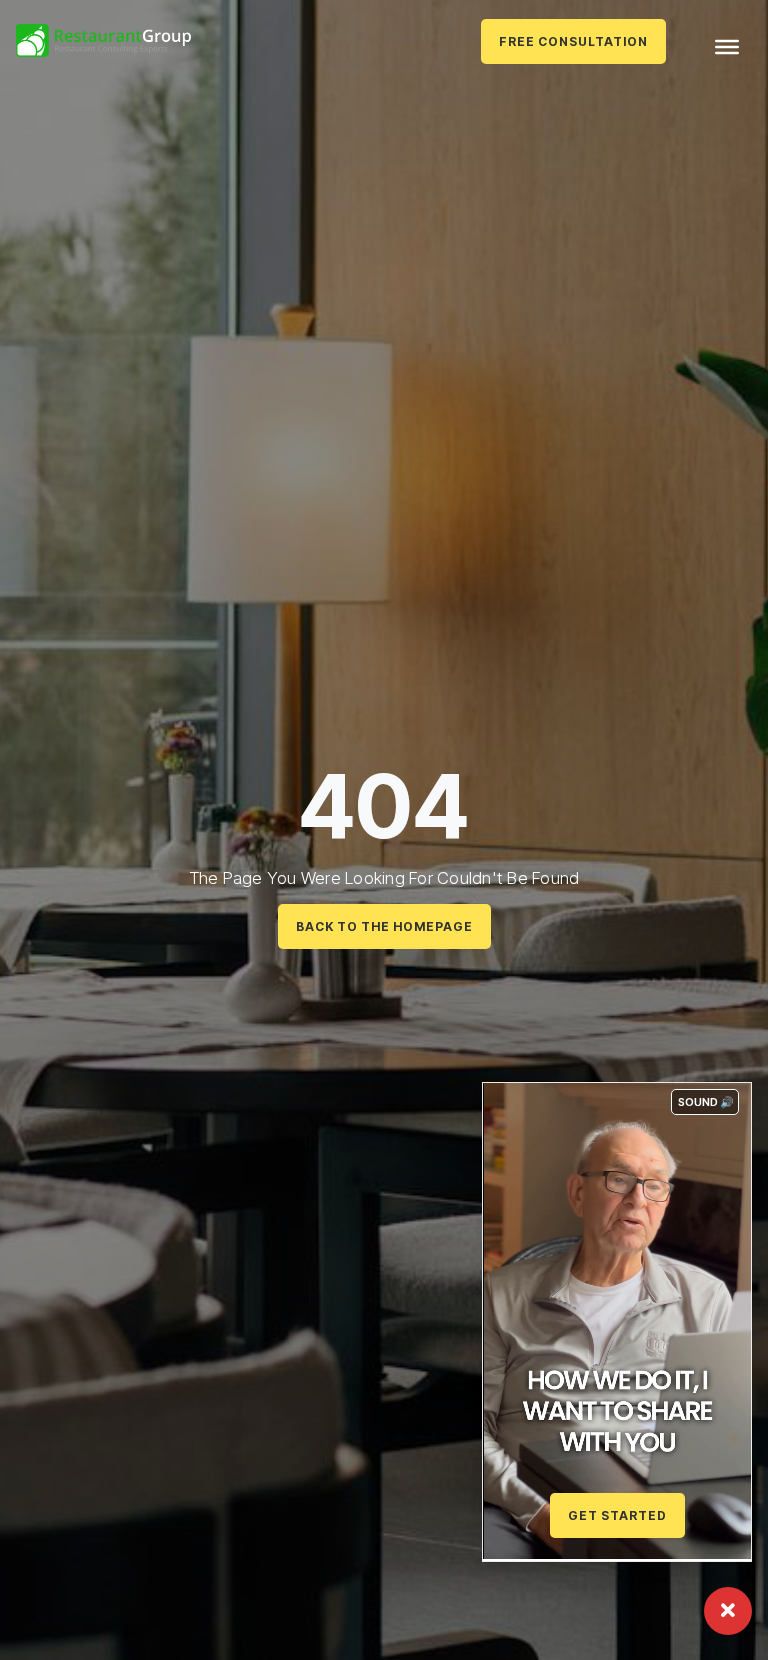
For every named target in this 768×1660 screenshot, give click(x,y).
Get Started (617, 1515)
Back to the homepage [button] (384, 926)
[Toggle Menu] (727, 47)
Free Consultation (573, 41)
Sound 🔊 (706, 1102)
